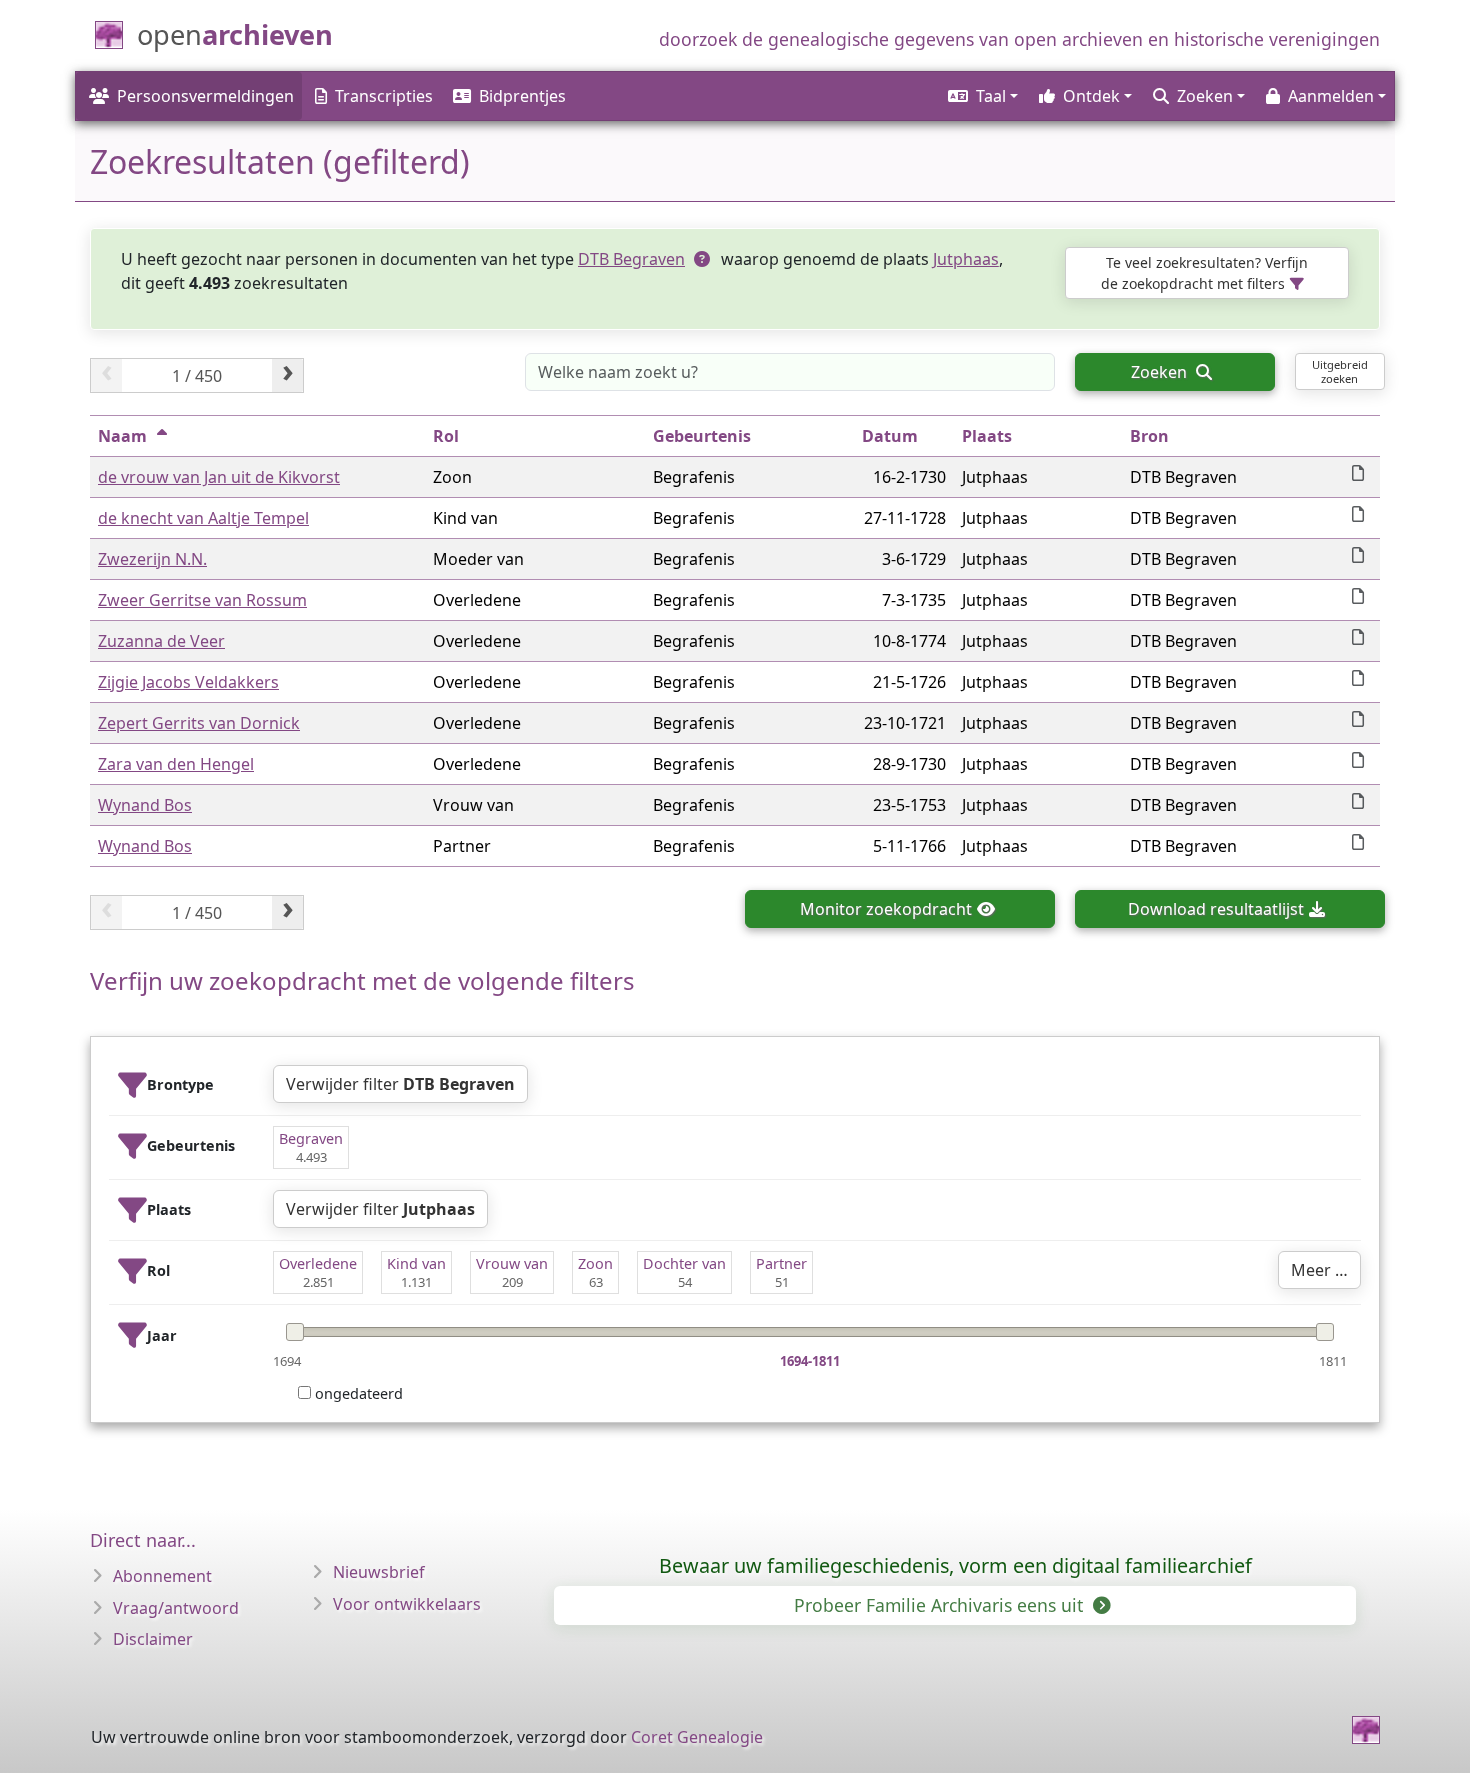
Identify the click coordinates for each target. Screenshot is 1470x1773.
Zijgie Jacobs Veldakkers (188, 682)
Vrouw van (512, 1263)
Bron (1149, 436)
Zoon (595, 1263)
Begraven (311, 1138)
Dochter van (684, 1263)
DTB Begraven (631, 259)
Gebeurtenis (702, 436)
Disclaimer (153, 1639)
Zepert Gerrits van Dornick (199, 723)
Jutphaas (966, 259)
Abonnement (162, 1576)
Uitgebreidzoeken (1340, 371)
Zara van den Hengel (176, 764)
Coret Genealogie (697, 1737)
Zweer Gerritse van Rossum (202, 600)
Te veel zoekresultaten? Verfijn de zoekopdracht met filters (1204, 273)
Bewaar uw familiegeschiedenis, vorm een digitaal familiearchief (955, 1565)
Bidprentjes (522, 96)
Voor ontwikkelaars (407, 1604)
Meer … (1319, 1270)
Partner (781, 1263)
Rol (446, 436)
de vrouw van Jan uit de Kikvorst (219, 477)
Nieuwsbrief (379, 1572)
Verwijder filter (400, 1084)
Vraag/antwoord (176, 1608)
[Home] (1366, 1730)
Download (1216, 909)
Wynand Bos (145, 805)
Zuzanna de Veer (161, 641)
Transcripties (384, 96)
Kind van (416, 1263)
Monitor (886, 909)
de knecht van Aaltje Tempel (203, 518)
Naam (122, 436)
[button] (981, 96)
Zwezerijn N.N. (152, 559)
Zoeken (1161, 372)
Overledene (318, 1263)
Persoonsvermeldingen (205, 96)
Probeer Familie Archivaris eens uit (941, 1605)
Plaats (987, 436)
